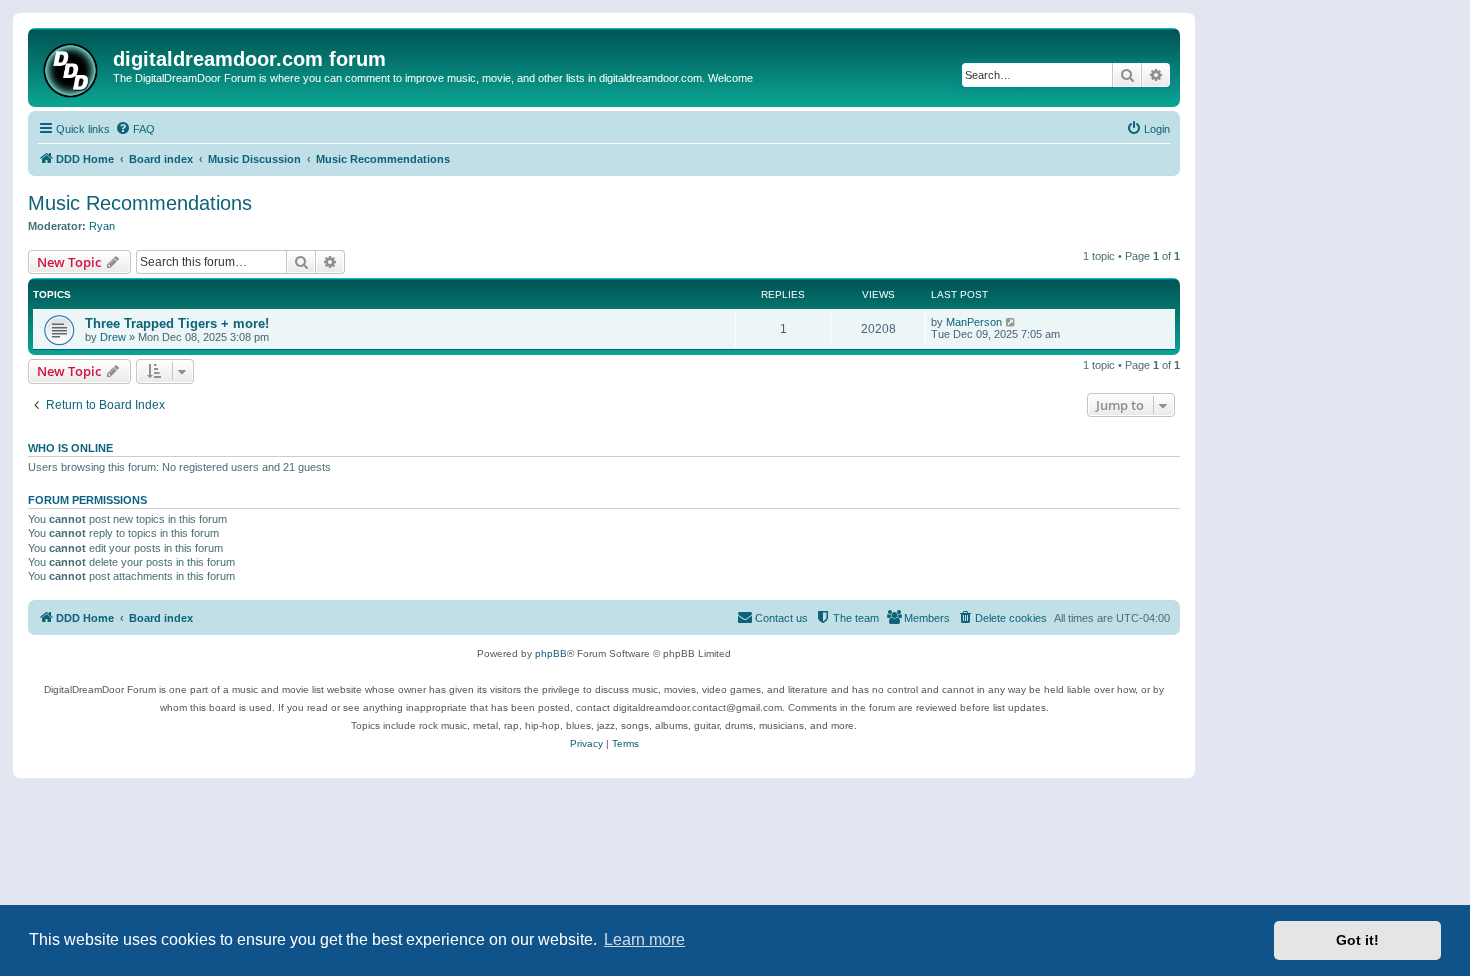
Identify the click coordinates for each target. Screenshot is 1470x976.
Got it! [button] (1357, 940)
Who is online (70, 448)
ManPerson (974, 322)
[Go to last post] (1011, 322)
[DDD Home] (73, 67)
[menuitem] (135, 129)
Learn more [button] (644, 939)
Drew (113, 337)
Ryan (102, 226)
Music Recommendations (140, 203)
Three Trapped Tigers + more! (177, 323)
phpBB (551, 653)
